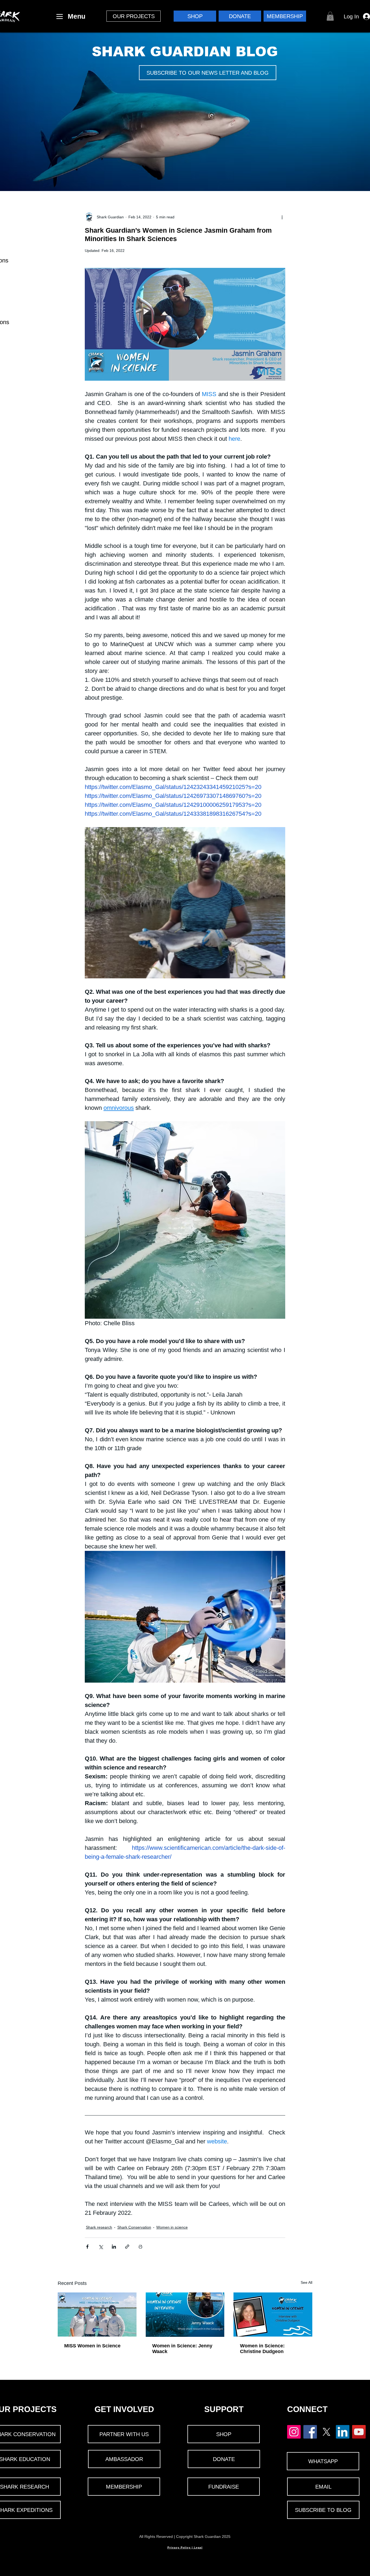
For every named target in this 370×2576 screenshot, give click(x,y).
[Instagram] (294, 2432)
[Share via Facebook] (87, 2247)
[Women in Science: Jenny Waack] (185, 2315)
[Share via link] (127, 2247)
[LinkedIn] (343, 2432)
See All (306, 2282)
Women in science (172, 2227)
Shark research (99, 2227)
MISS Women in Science (92, 2346)
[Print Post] (140, 2247)
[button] (134, 16)
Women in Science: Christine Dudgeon (262, 2349)
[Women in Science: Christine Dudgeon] (273, 2315)
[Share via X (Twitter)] (101, 2247)
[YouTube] (359, 2432)
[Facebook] (310, 2432)
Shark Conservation (134, 2227)
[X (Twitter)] (326, 2432)
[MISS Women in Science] (97, 2315)
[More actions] (282, 217)
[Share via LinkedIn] (114, 2247)
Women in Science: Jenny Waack (182, 2349)
